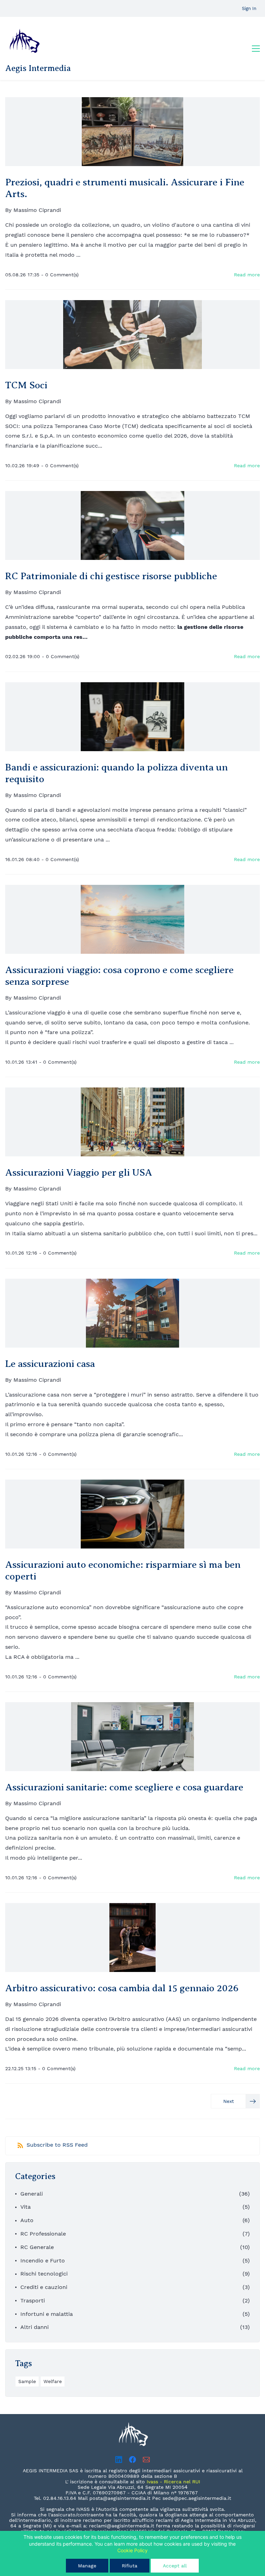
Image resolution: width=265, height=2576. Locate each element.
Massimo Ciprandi (37, 210)
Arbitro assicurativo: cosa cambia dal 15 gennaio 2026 (122, 1988)
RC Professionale (43, 2234)
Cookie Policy (132, 2550)
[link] (133, 2422)
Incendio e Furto (43, 2261)
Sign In (249, 8)
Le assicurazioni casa (50, 1364)
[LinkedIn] (119, 2460)
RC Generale (37, 2247)
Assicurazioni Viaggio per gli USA (79, 1172)
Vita (26, 2207)
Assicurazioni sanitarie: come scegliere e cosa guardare (124, 1787)
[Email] (146, 2460)
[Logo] (24, 41)
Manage (87, 2566)
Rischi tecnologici (44, 2274)
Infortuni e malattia (47, 2314)
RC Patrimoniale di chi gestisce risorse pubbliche (111, 576)
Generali (32, 2194)
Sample (27, 2381)
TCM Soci (26, 385)
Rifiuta (130, 2566)
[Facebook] (132, 2460)
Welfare (53, 2381)
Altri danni (35, 2327)
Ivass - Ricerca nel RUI (173, 2482)
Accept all (175, 2566)
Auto (27, 2220)
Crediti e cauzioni (44, 2287)
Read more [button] (247, 275)
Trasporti (33, 2301)
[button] (235, 2101)
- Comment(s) (60, 275)
